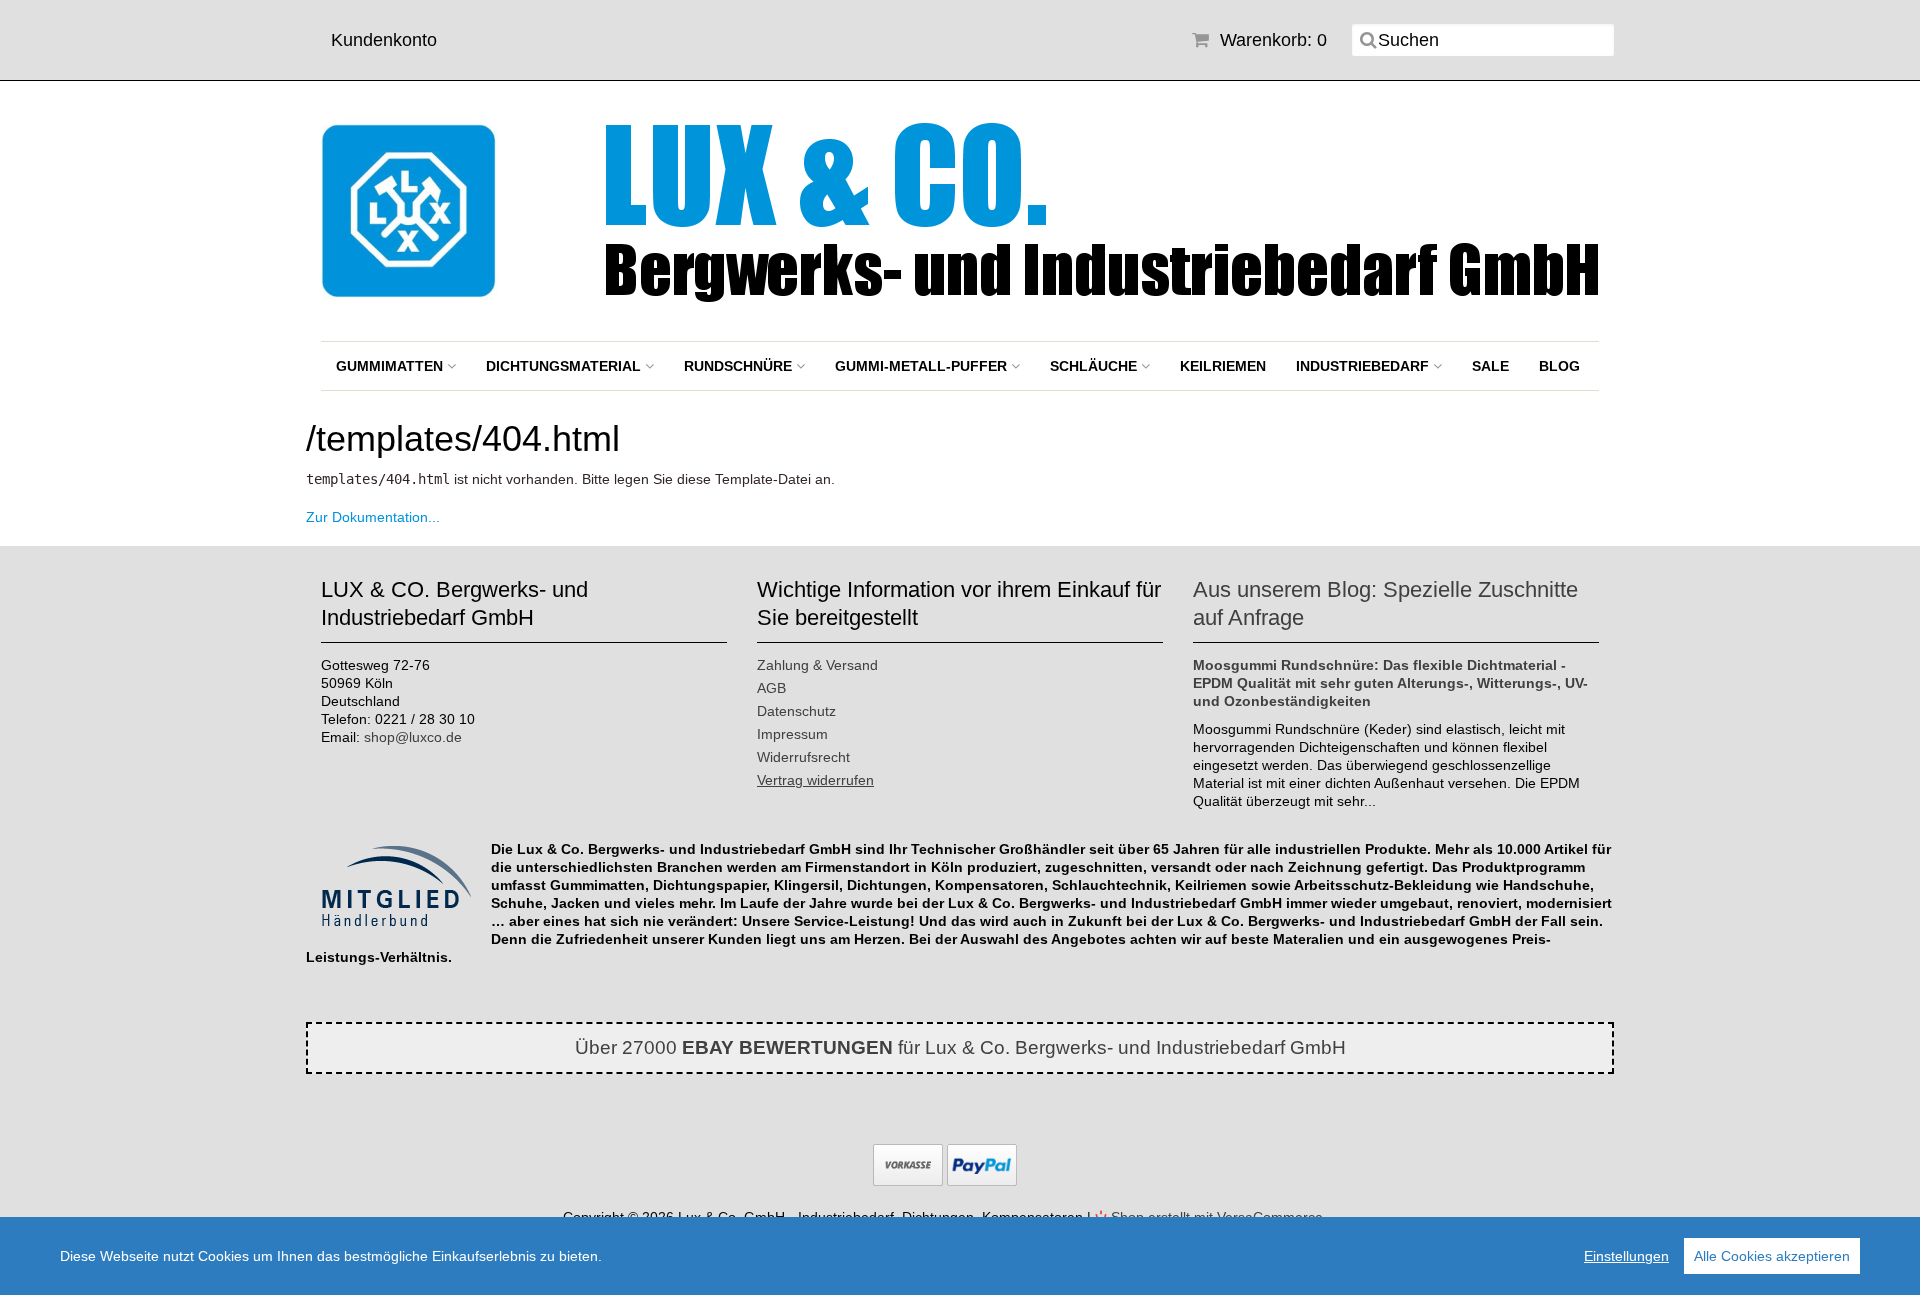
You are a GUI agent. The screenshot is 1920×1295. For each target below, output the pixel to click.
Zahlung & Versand (817, 665)
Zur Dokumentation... (373, 517)
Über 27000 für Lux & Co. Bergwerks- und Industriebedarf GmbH (960, 1047)
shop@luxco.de (413, 737)
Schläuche (1095, 366)
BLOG (1559, 366)
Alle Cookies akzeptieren (1772, 1256)
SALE (1490, 366)
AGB (771, 688)
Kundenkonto (384, 40)
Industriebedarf (1364, 366)
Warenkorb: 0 (1271, 40)
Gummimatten (391, 366)
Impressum (792, 734)
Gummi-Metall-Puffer (923, 366)
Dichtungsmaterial (565, 366)
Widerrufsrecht (803, 757)
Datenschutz (796, 711)
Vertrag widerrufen (815, 780)
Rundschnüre (740, 366)
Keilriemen (1223, 366)
